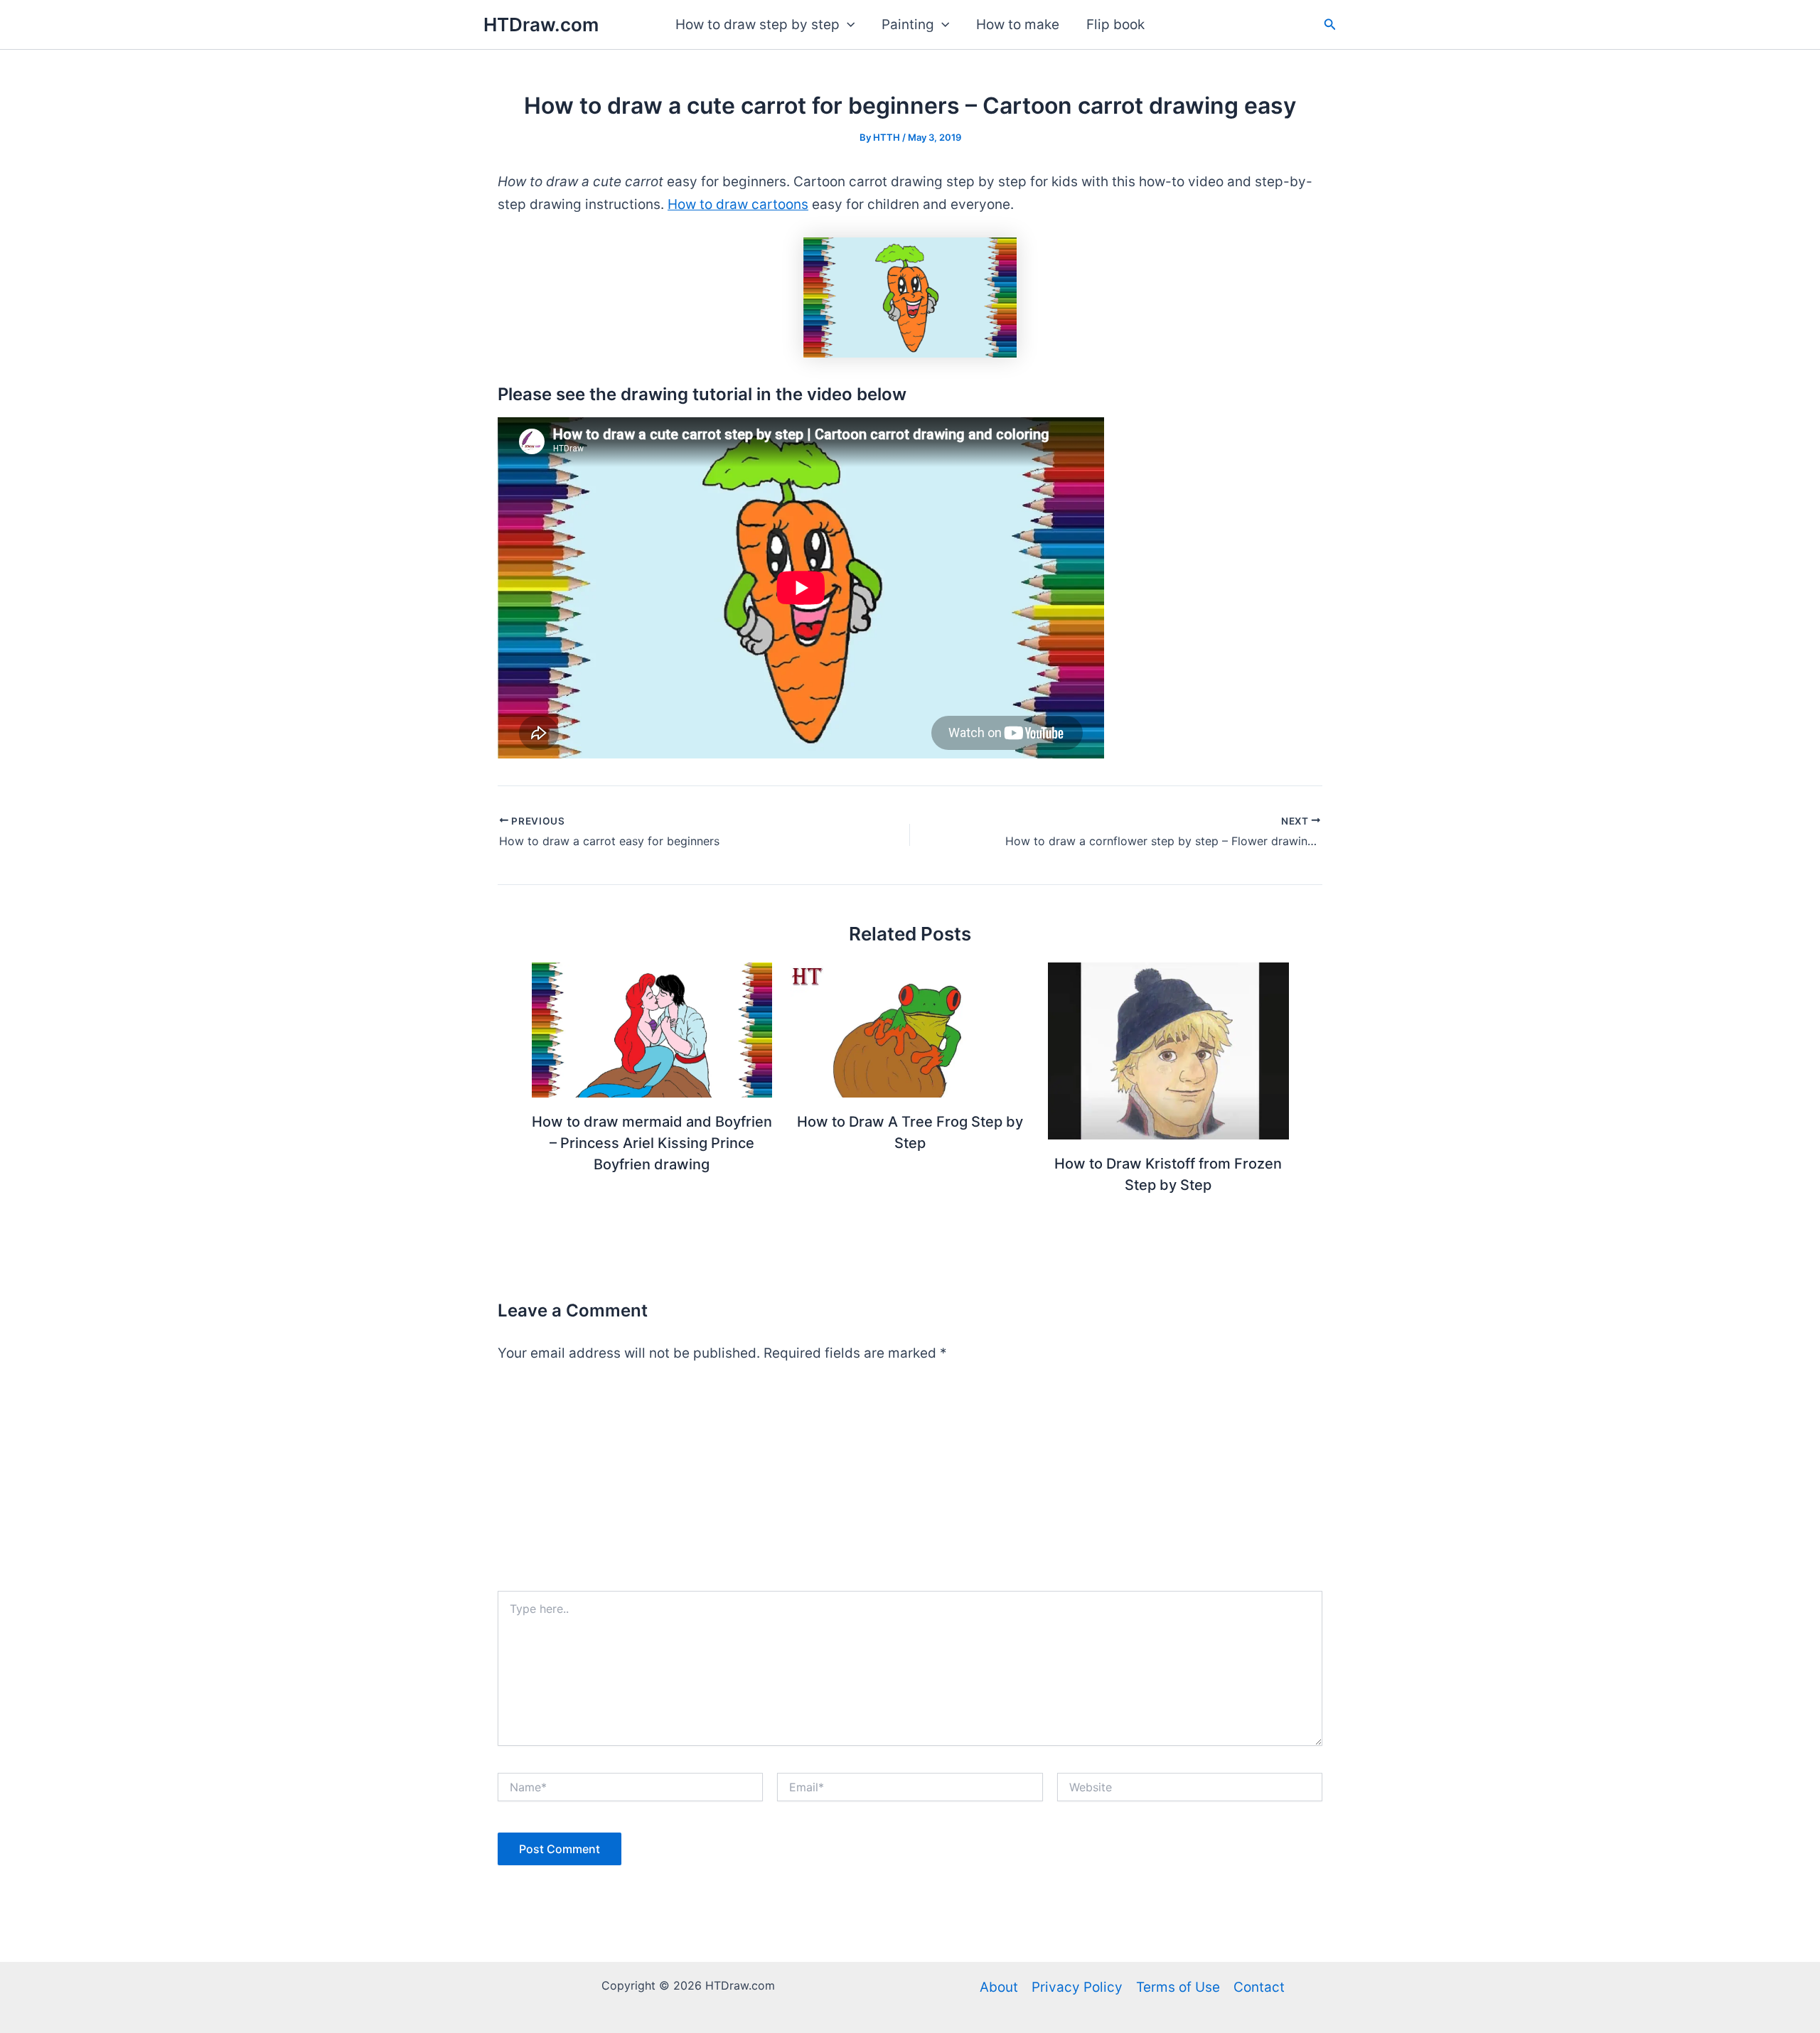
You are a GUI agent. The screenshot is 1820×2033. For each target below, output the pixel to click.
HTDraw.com (541, 25)
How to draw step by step (758, 25)
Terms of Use (1178, 1987)
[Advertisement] (910, 1484)
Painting (908, 25)
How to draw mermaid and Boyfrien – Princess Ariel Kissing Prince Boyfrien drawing (652, 1143)
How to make (1018, 25)
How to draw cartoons (738, 204)
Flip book (1115, 25)
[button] (847, 25)
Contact (1259, 1987)
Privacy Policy (1077, 1987)
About (999, 1987)
